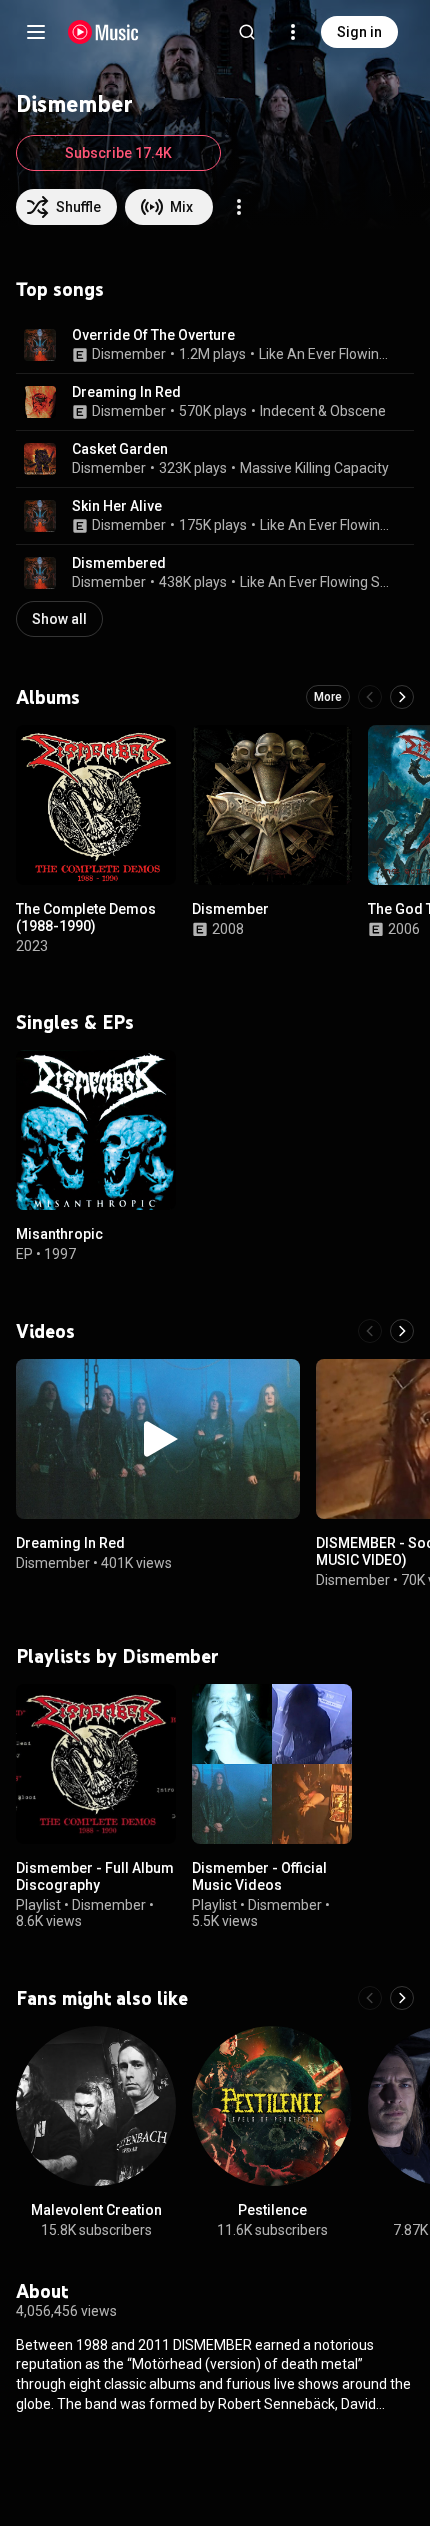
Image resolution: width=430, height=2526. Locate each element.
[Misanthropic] (96, 1130)
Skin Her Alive (117, 506)
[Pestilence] (272, 2106)
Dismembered (119, 563)
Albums (48, 697)
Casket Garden (120, 449)
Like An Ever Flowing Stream (325, 354)
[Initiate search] (247, 32)
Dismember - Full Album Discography (95, 1876)
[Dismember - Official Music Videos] (272, 1764)
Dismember (129, 354)
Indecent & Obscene (323, 411)
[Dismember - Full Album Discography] (96, 1764)
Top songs (60, 289)
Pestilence (272, 2210)
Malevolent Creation (96, 2210)
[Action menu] (239, 207)
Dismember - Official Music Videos (259, 1876)
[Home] (103, 32)
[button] (40, 345)
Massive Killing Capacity (314, 468)
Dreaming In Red (126, 392)
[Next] (402, 697)
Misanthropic (59, 1234)
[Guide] (36, 32)
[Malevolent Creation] (96, 2106)
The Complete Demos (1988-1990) (86, 917)
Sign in (359, 32)
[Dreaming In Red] (158, 1439)
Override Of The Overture (153, 335)
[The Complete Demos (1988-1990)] (96, 805)
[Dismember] (272, 805)
